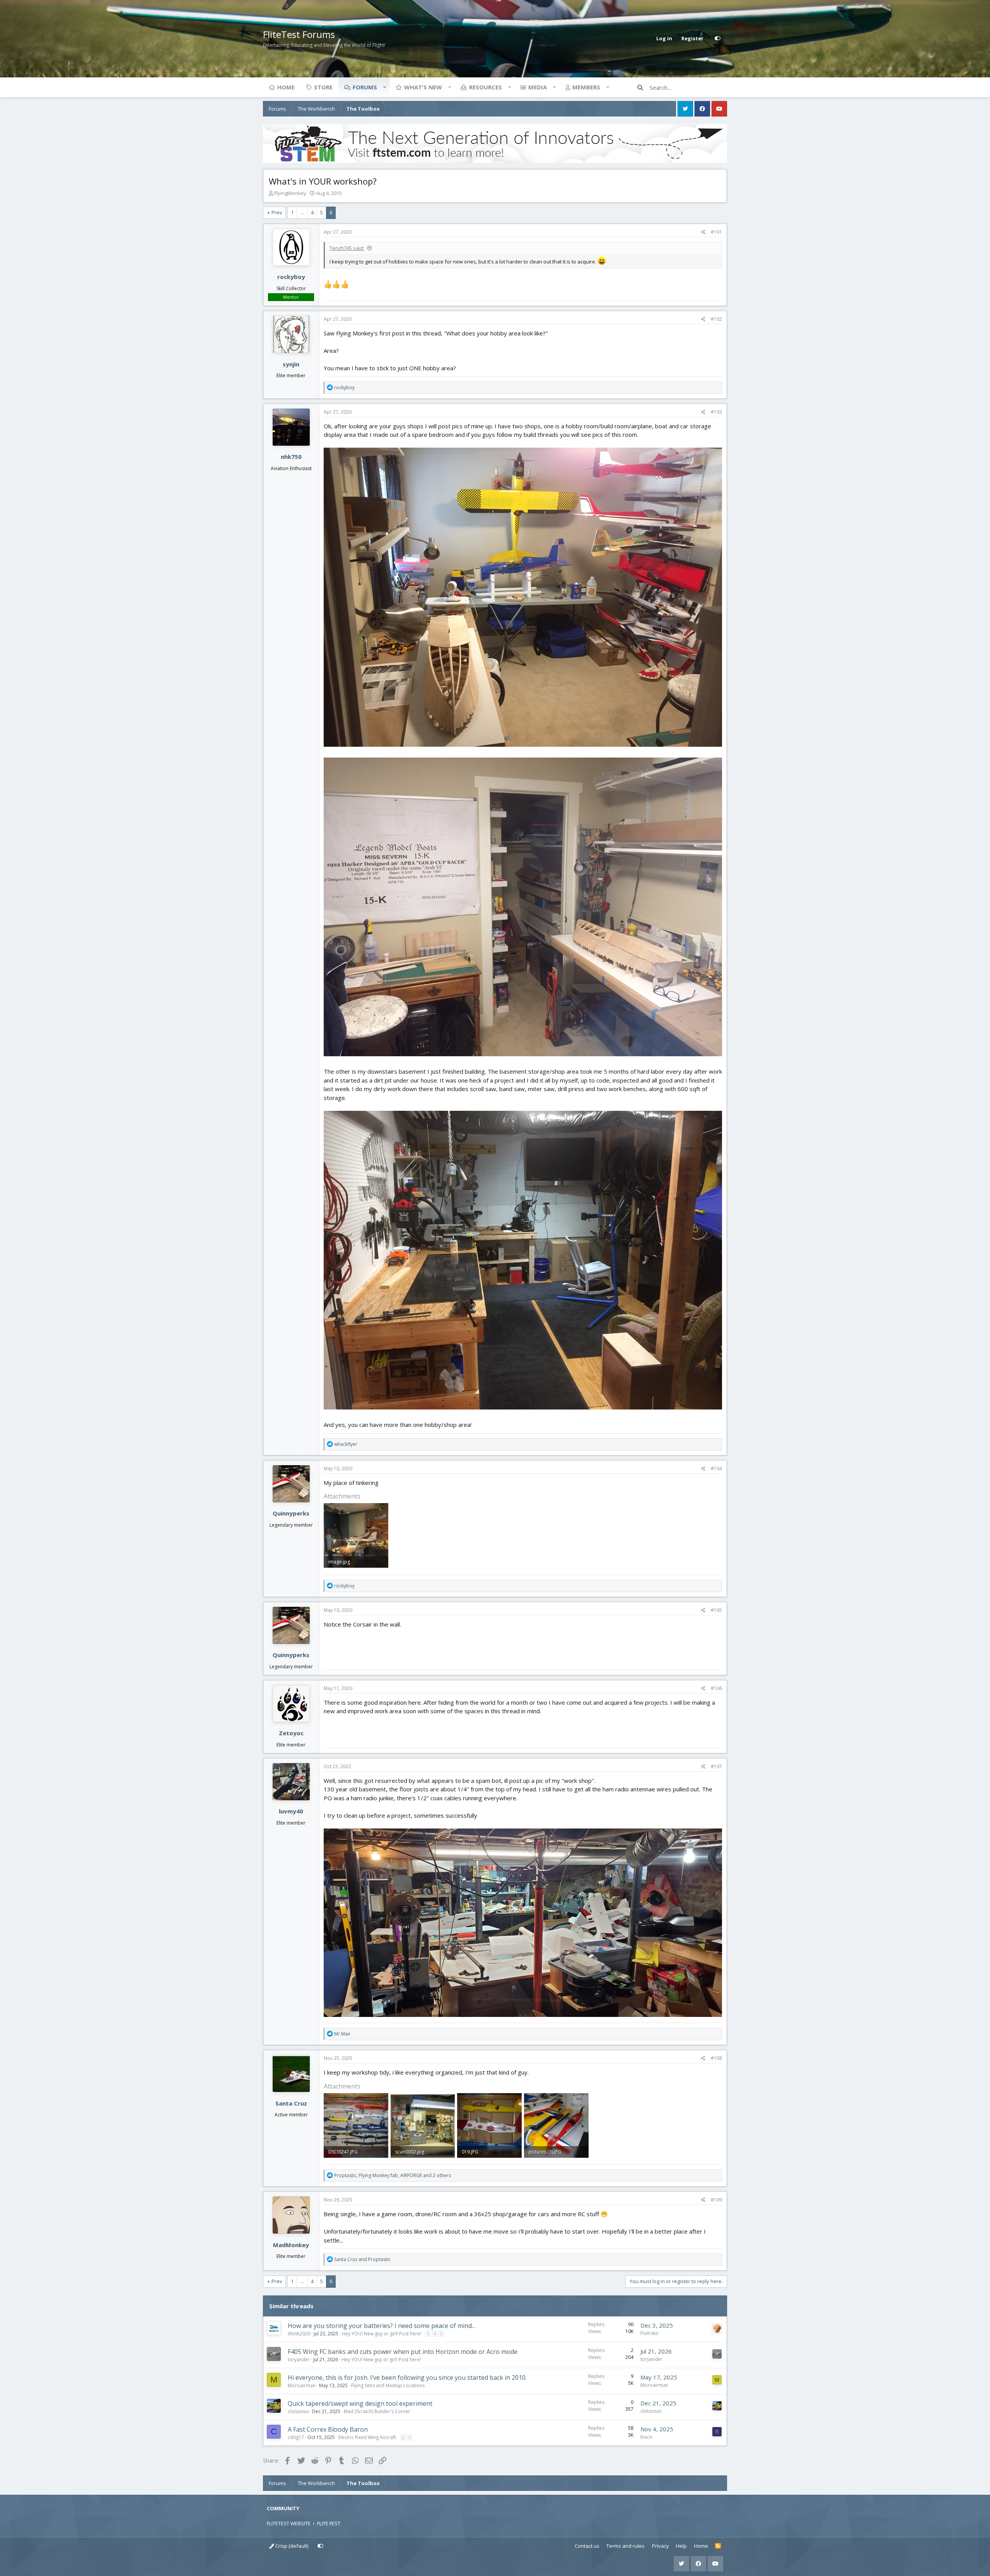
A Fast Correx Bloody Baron (328, 2429)
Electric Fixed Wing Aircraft (367, 2437)
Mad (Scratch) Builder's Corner (377, 2411)
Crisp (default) (291, 2546)
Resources (486, 87)
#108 (716, 2058)
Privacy (661, 2546)
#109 (716, 2200)
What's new (423, 87)
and (362, 2259)
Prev (277, 212)
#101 (716, 232)
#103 (716, 412)
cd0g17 (296, 2437)
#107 (716, 1766)
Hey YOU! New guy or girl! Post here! (381, 2334)
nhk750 (291, 457)
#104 (716, 1468)
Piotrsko (649, 2333)
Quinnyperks (291, 1513)
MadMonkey (291, 2245)
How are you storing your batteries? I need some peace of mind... (381, 2326)
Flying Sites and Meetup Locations (388, 2385)
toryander (299, 2360)
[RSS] (718, 2546)
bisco (646, 2437)
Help (681, 2546)
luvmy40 (291, 1811)
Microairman (302, 2385)
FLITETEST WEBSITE (289, 2523)
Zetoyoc (291, 1733)
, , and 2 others (393, 2175)
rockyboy (291, 277)
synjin (291, 364)
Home (286, 87)
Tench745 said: (347, 248)
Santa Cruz (291, 2103)
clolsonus (298, 2411)
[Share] (703, 232)
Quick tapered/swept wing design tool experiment (360, 2403)
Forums (365, 87)
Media (538, 87)
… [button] (302, 212)
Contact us (587, 2546)
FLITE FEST (329, 2523)
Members (586, 87)
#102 (716, 319)
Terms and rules (626, 2546)
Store (323, 87)
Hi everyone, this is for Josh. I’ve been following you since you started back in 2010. (407, 2378)
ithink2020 (299, 2334)
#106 (716, 1688)
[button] (384, 87)
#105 (716, 1610)
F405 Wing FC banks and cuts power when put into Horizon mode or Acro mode (403, 2352)
